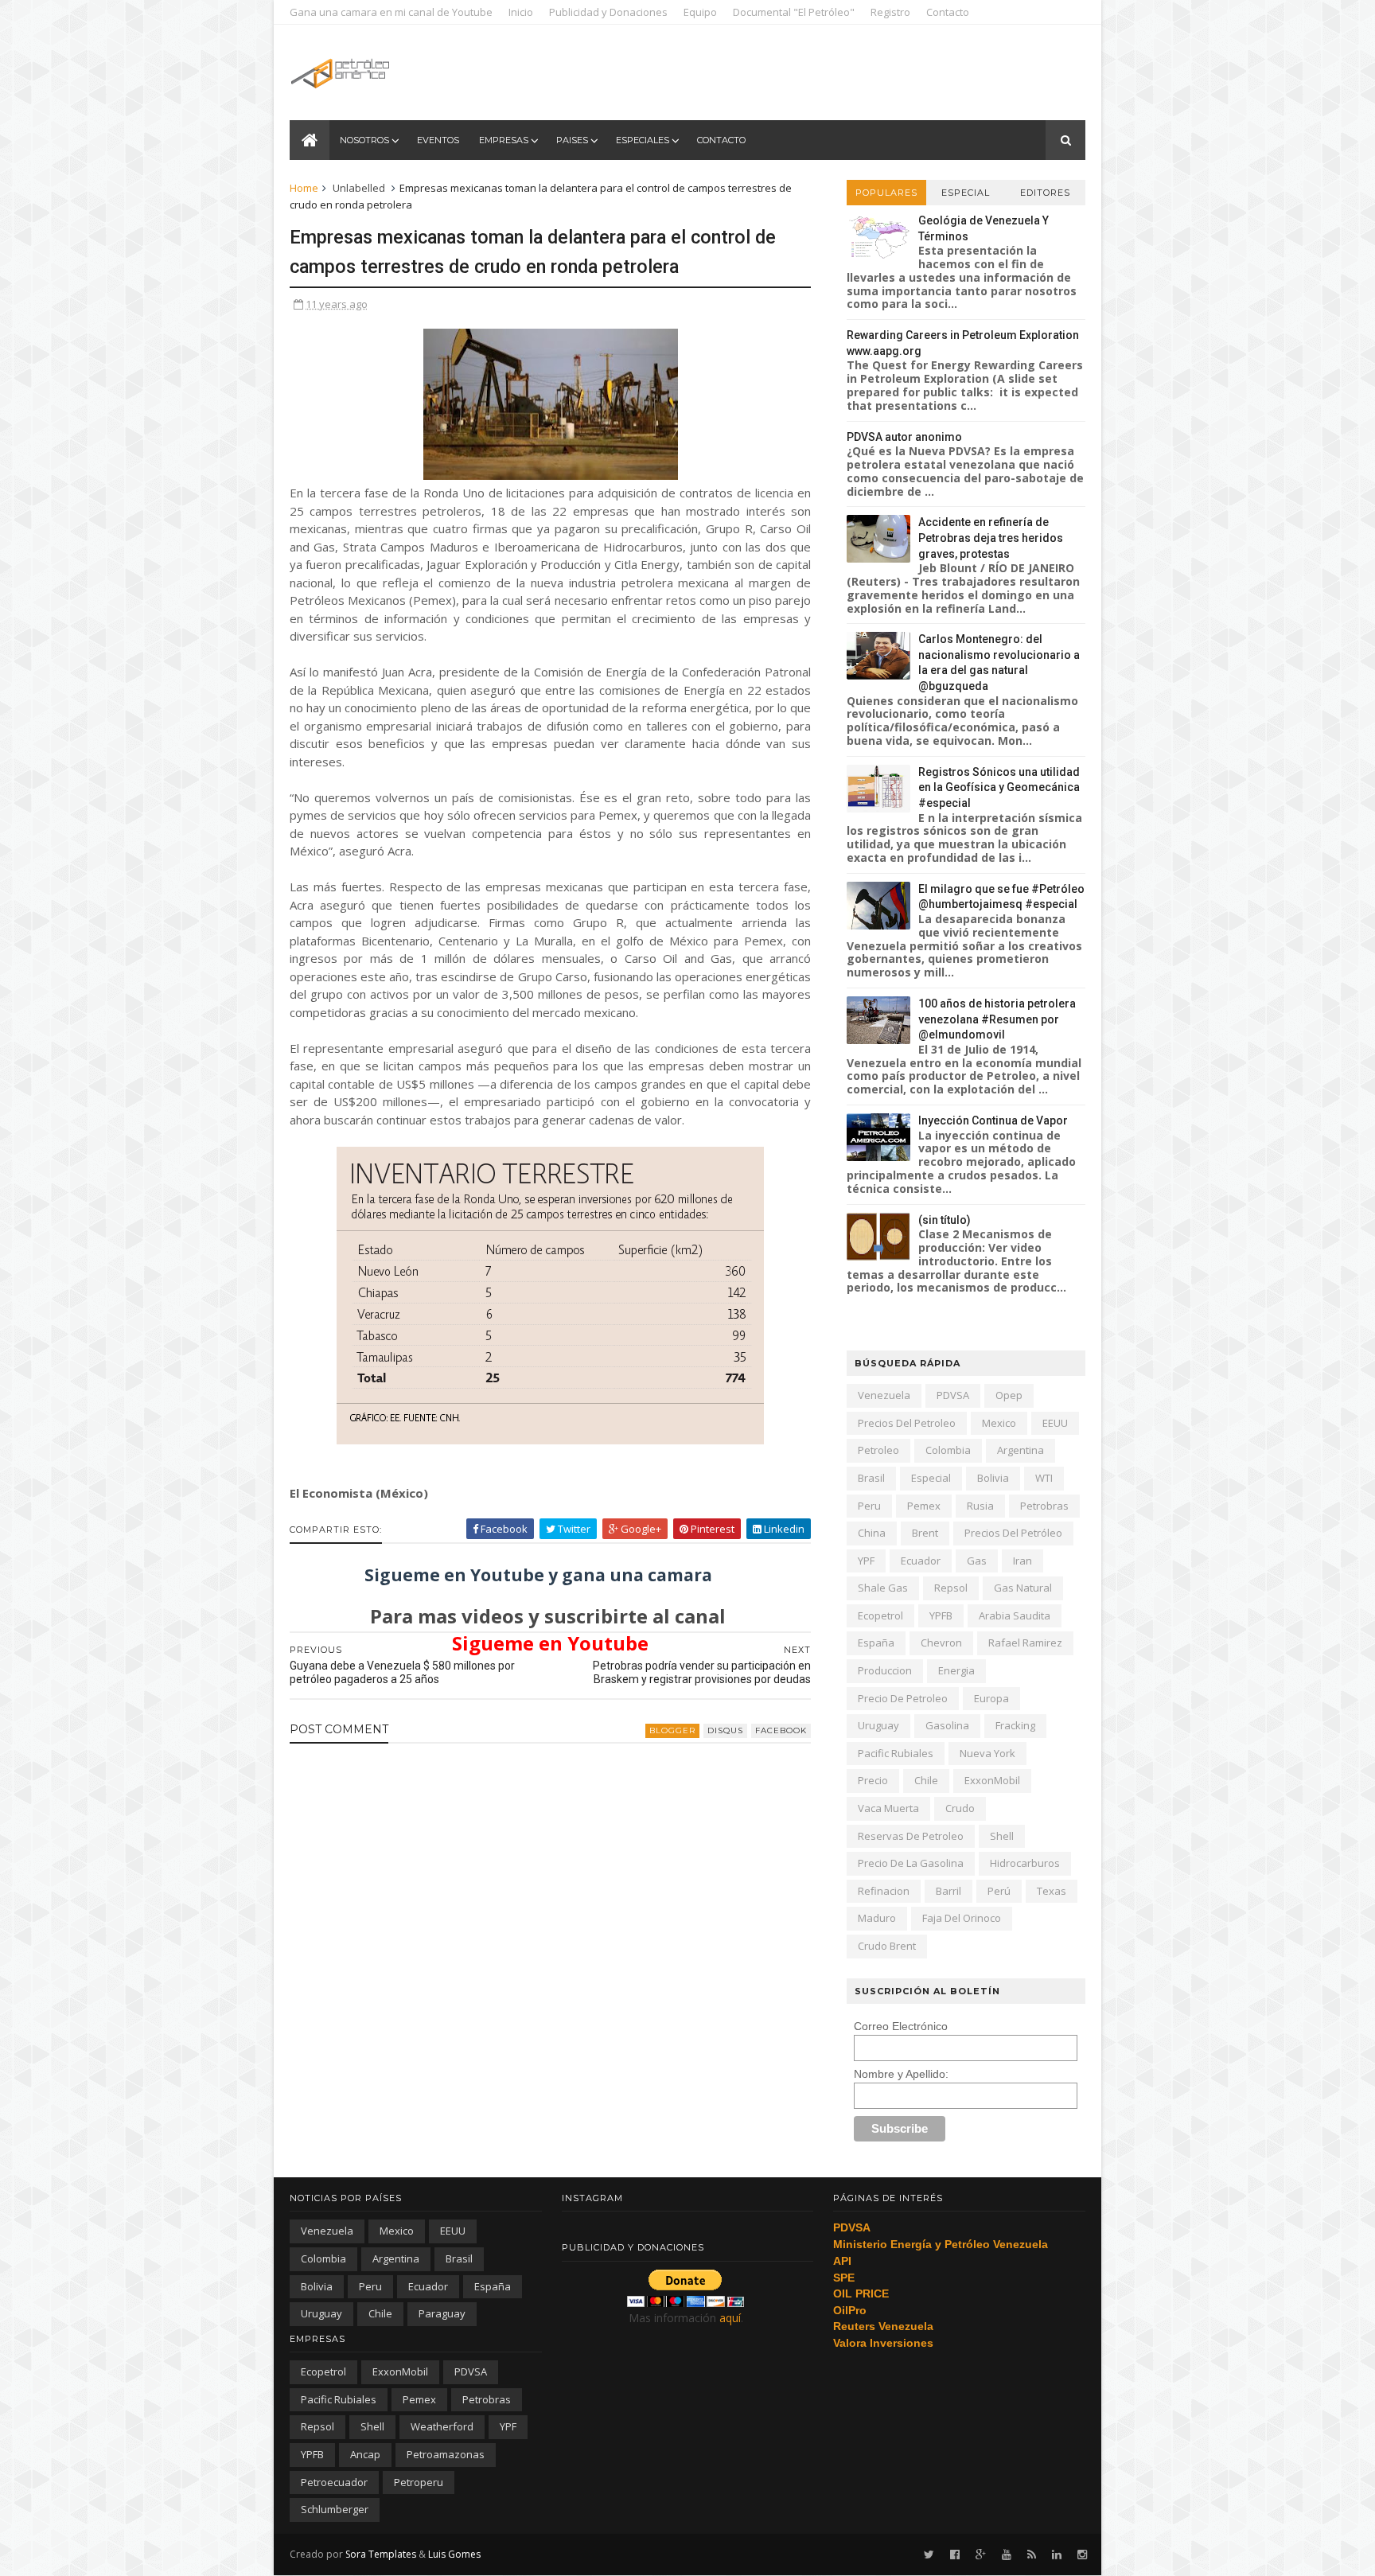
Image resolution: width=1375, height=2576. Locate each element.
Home (304, 188)
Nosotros (364, 140)
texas (1052, 1891)
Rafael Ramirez (1025, 1643)
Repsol (951, 1588)
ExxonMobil (992, 1780)
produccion (885, 1670)
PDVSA (953, 1395)
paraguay (442, 2313)
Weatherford (442, 2426)
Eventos (438, 140)
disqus (725, 1730)
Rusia (980, 1506)
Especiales (643, 140)
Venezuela (884, 1395)
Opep (1009, 1395)
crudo (960, 1808)
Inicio (521, 12)
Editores (1045, 193)
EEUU (1055, 1423)
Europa (991, 1698)
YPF (866, 1561)
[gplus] (981, 2555)
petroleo (878, 1450)
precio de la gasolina (911, 1863)
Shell (1002, 1836)
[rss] (1032, 2555)
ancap (365, 2454)
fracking (1015, 1725)
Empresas (504, 140)
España (876, 1643)
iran (1022, 1561)
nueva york (987, 1753)
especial (931, 1478)
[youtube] (1007, 2555)
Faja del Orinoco (962, 1918)
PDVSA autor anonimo (904, 437)
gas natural (1023, 1588)
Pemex (924, 1506)
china (872, 1533)
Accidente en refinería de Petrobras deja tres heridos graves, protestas (991, 538)
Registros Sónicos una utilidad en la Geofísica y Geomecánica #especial (999, 787)
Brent (925, 1533)
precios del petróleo (1013, 1533)
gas (977, 1561)
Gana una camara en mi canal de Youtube (391, 12)
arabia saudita (1015, 1615)
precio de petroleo (903, 1698)
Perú (999, 1891)
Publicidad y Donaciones (608, 12)
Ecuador (921, 1561)
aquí (730, 2318)
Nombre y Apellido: (901, 2074)
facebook (781, 1730)
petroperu (419, 2482)
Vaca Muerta (888, 1808)
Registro (890, 12)
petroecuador (334, 2482)
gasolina (947, 1725)
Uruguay (878, 1725)
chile (926, 1780)
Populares (886, 193)
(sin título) (945, 1220)
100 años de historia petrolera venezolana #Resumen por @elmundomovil (997, 1019)
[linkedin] (1057, 2555)
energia (956, 1670)
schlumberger (335, 2509)
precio (873, 1780)
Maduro (877, 1918)
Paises (572, 140)
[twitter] (929, 2555)
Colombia (948, 1450)
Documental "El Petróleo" (794, 12)
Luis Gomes (454, 2554)
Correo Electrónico (901, 2026)
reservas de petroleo (911, 1836)
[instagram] (1082, 2555)
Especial (966, 193)
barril (948, 1891)
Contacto (948, 12)
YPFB (941, 1615)
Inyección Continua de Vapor (993, 1120)
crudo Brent (887, 1946)
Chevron (941, 1643)
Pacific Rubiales (896, 1753)
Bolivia (993, 1478)
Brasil (871, 1478)
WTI (1044, 1478)
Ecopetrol (880, 1615)
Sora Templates (381, 2554)
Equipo (700, 12)
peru (869, 1506)
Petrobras (1044, 1506)
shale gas (883, 1588)
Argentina (1021, 1450)
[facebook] (955, 2555)
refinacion (884, 1891)
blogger (672, 1730)
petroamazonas (446, 2454)
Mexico (999, 1423)
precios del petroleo (907, 1423)
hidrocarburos (1025, 1863)
